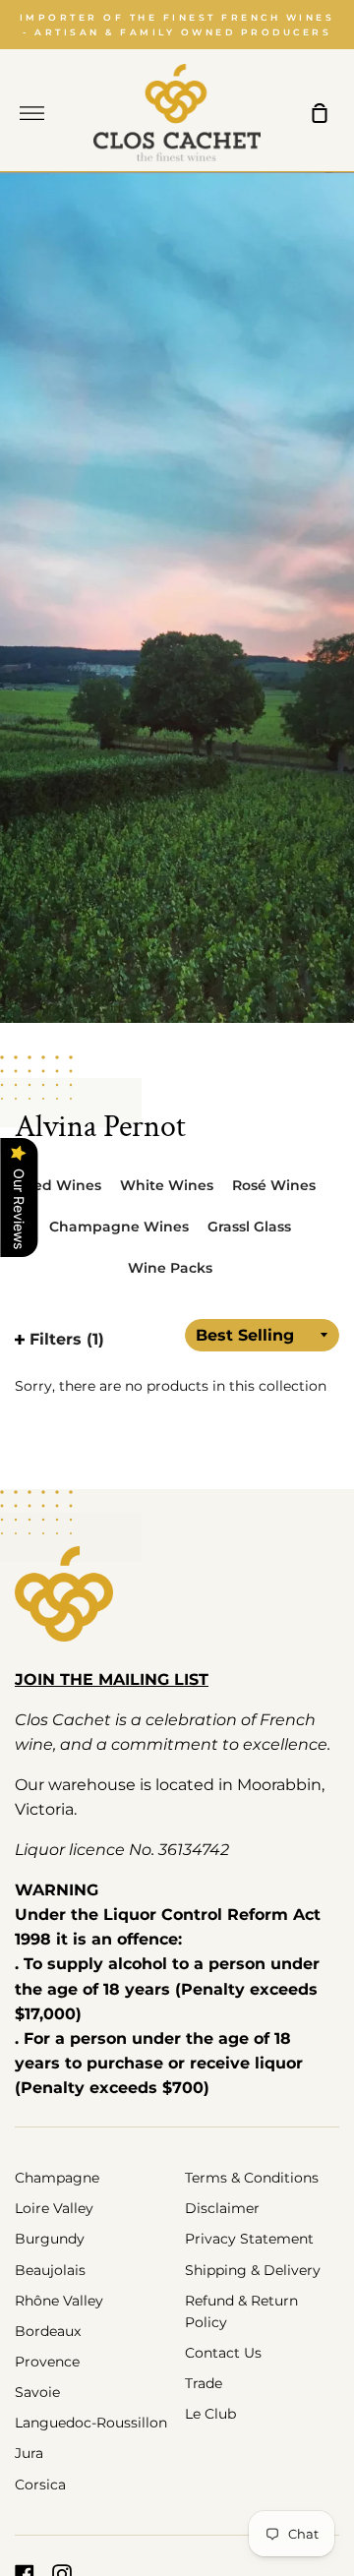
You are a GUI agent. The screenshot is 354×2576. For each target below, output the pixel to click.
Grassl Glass (249, 1227)
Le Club (210, 2414)
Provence (47, 2362)
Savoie (37, 2392)
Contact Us (223, 2353)
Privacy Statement (249, 2239)
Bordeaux (48, 2331)
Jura (29, 2453)
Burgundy (50, 2239)
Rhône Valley (59, 2301)
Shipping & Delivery (253, 2270)
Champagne (57, 2178)
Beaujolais (50, 2270)
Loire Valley (54, 2208)
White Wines (167, 1185)
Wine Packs (170, 1268)
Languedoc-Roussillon (91, 2423)
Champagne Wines (119, 1227)
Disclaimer (222, 2208)
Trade (204, 2383)
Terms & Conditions (252, 2178)
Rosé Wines (274, 1185)
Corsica (40, 2485)
